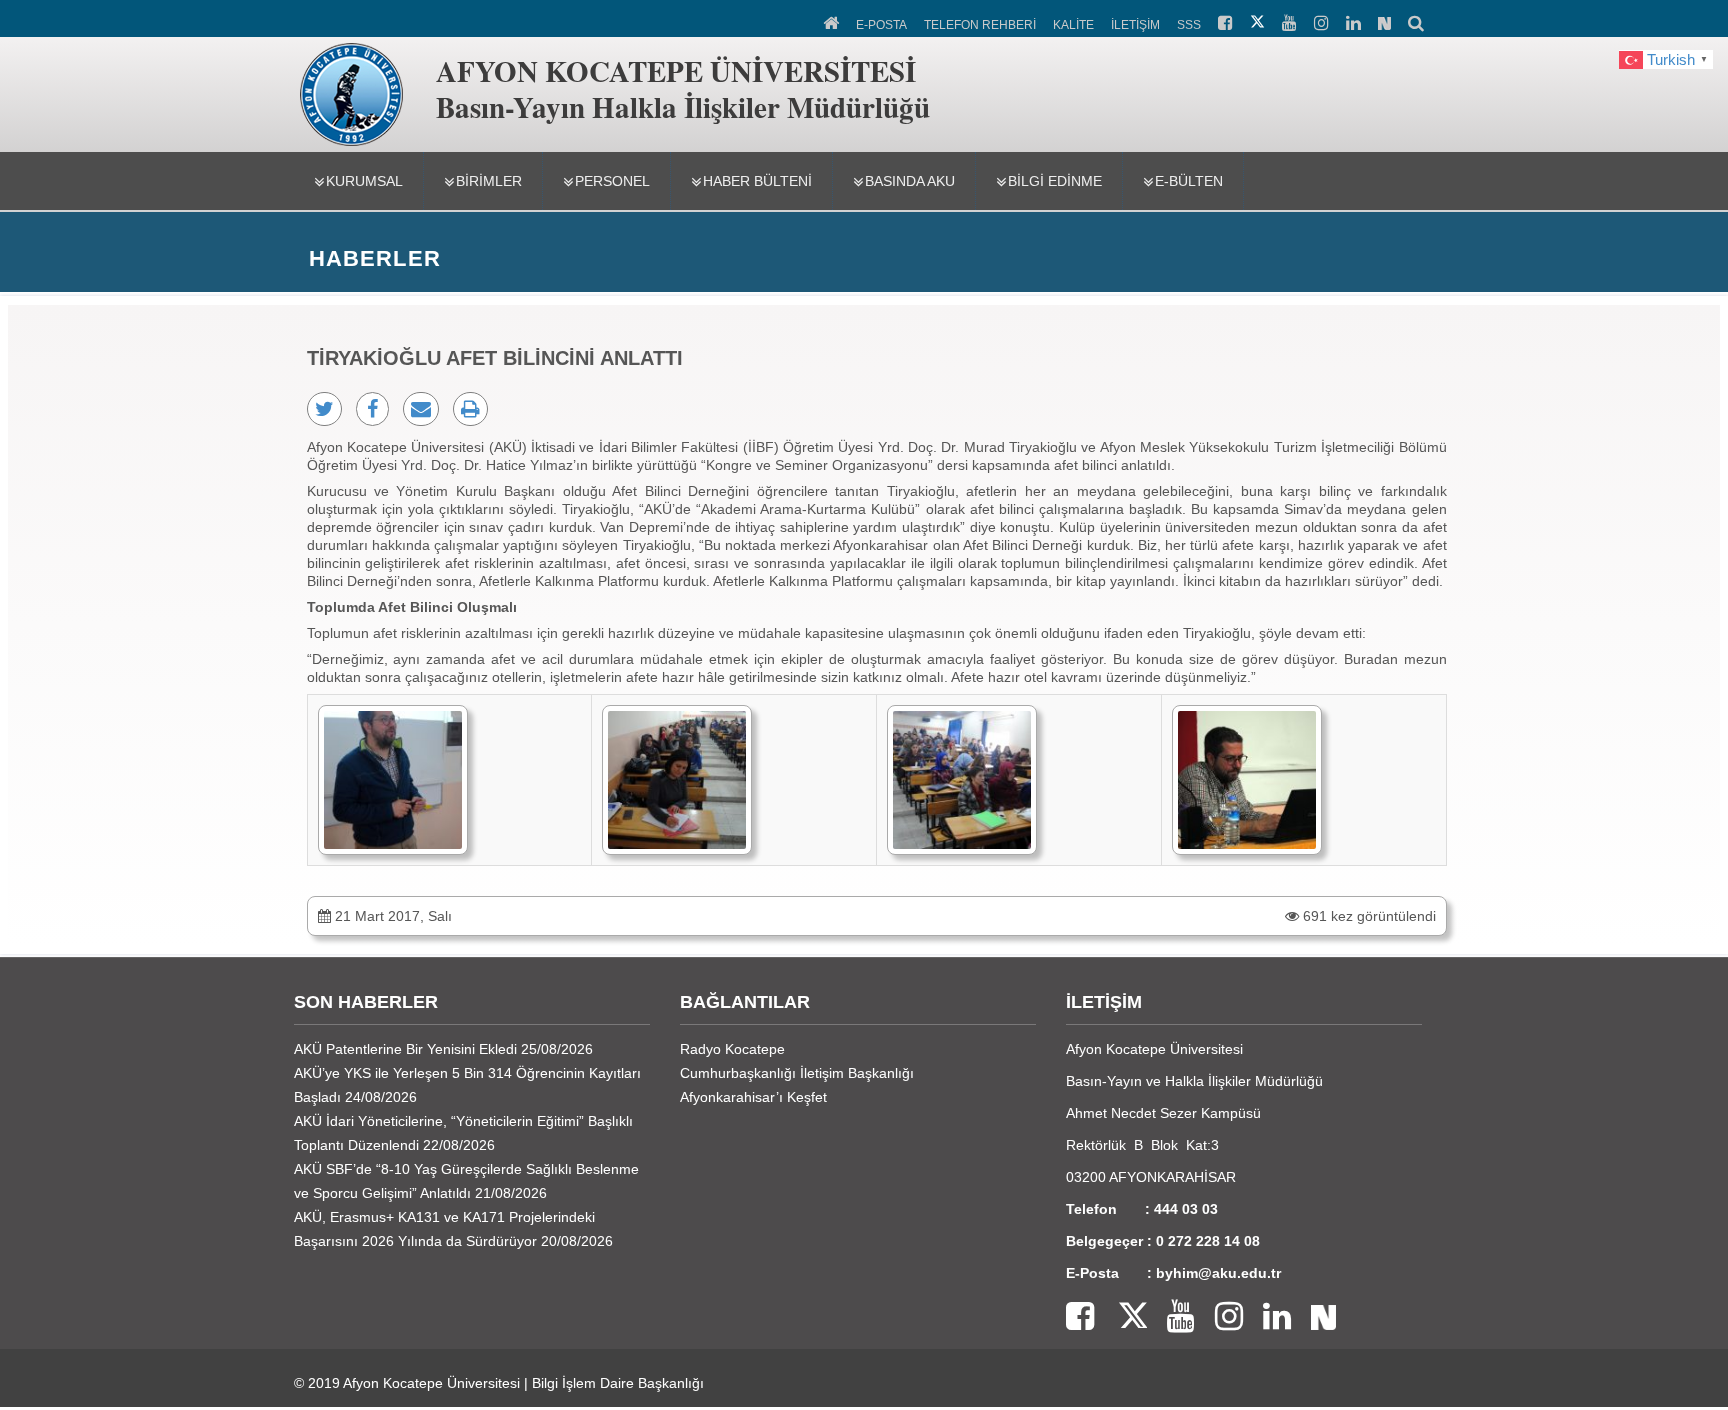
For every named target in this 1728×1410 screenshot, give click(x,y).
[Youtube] (1171, 1317)
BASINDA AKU (910, 181)
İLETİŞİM (1135, 25)
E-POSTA (881, 25)
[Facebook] (1080, 1317)
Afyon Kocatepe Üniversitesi (431, 1383)
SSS (1189, 25)
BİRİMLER (489, 181)
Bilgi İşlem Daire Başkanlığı (618, 1383)
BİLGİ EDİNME (1055, 181)
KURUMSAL (364, 181)
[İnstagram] (1219, 1317)
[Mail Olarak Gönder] (421, 409)
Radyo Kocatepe (732, 1049)
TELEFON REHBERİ (980, 25)
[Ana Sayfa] (832, 21)
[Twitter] (1120, 1317)
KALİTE (1073, 25)
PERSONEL (612, 181)
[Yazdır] (470, 409)
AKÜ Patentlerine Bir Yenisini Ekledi (405, 1049)
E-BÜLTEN (1189, 181)
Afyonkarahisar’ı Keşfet (753, 1097)
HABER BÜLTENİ (757, 181)
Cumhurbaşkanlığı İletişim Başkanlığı (797, 1073)
